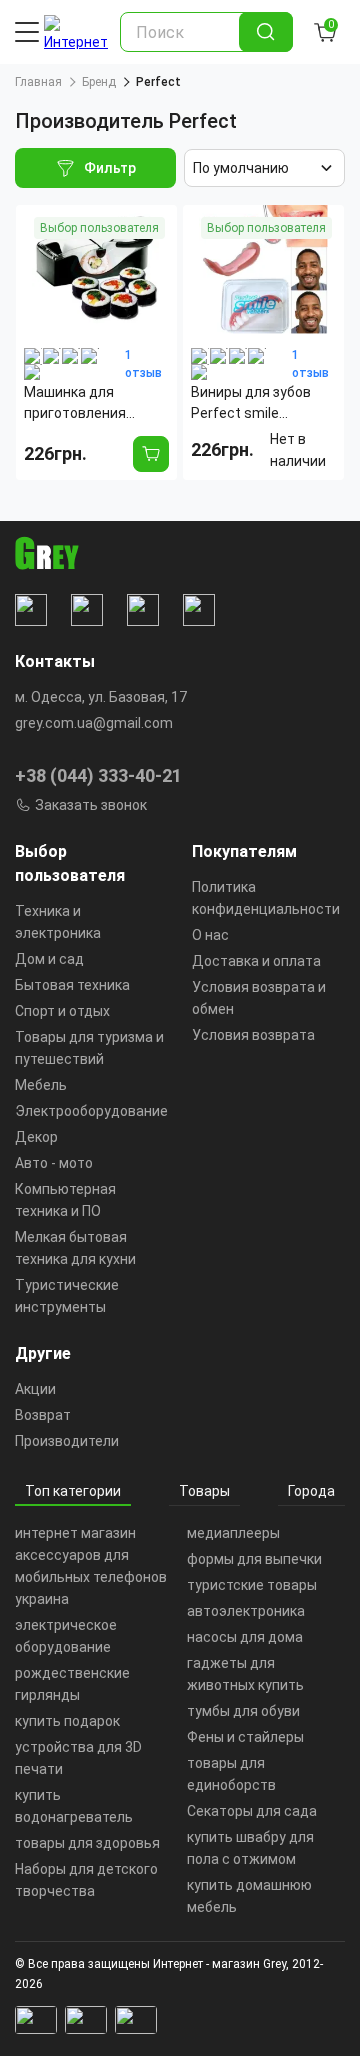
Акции (35, 1389)
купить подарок (67, 1721)
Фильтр (110, 168)
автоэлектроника (246, 1611)
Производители (67, 1441)
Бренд (99, 82)
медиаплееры (233, 1533)
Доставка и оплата (256, 961)
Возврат (43, 1415)
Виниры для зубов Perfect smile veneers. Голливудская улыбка (263, 404)
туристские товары (252, 1585)
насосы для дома (245, 1637)
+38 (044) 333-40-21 (98, 775)
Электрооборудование (91, 1111)
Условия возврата (253, 1035)
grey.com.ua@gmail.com (94, 723)
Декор (36, 1137)
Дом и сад (49, 959)
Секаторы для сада (252, 1811)
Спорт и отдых (62, 1011)
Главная (38, 82)
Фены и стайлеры (245, 1737)
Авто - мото (54, 1163)
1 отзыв (143, 364)
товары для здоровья (87, 1843)
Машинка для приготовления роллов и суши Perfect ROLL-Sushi (87, 404)
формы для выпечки (254, 1559)
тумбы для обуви (243, 1711)
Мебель (41, 1085)
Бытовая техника (72, 985)
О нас (210, 935)
